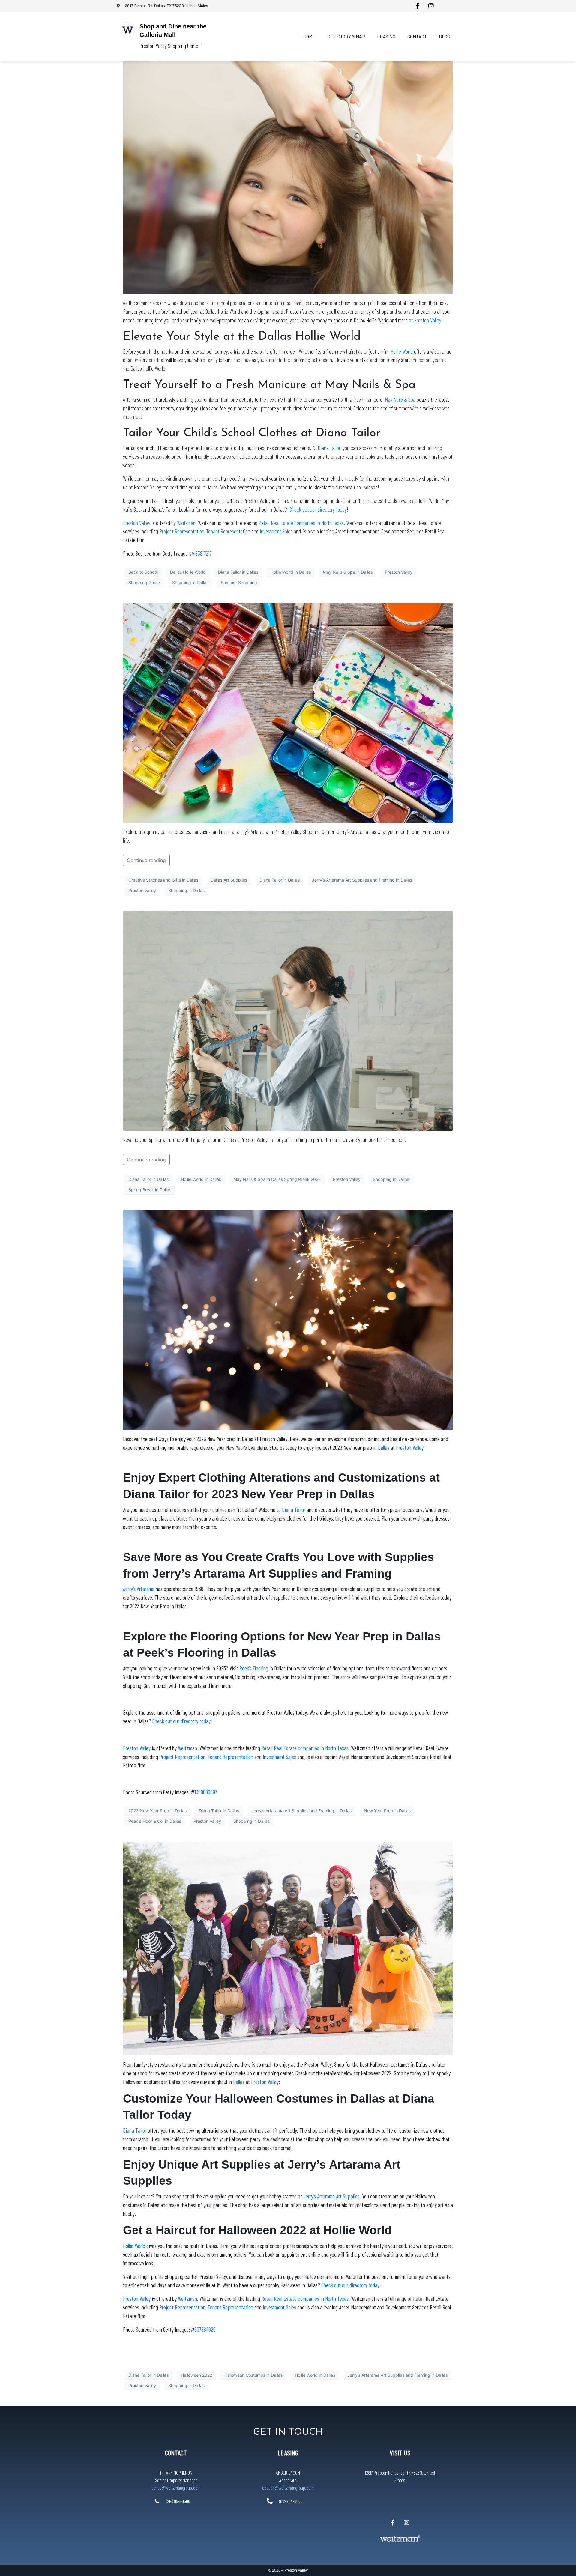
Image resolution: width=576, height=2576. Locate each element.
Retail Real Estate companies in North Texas (301, 523)
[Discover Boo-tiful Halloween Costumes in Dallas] (288, 1948)
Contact (417, 36)
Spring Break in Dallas (150, 1190)
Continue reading (146, 860)
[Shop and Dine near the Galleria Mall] (127, 30)
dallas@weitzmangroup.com (176, 2488)
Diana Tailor (329, 448)
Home (309, 36)
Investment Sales (276, 531)
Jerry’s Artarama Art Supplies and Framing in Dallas (362, 880)
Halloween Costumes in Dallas (253, 2375)
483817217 (202, 553)
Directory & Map (346, 36)
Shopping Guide (144, 582)
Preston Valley (428, 320)
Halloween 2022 (196, 2375)
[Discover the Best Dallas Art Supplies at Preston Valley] (288, 712)
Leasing (386, 36)
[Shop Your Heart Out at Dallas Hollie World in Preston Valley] (288, 177)
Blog (444, 36)
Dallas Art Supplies (229, 880)
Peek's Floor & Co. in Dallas (155, 1821)
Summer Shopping (239, 582)
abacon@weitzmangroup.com (288, 2488)
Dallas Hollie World (188, 572)
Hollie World (402, 351)
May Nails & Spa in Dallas (348, 572)
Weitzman (186, 523)
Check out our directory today (318, 509)
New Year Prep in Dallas (387, 1811)
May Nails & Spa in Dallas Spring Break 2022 (277, 1179)
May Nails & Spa (400, 400)
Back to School (143, 572)
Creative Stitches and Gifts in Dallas (163, 880)
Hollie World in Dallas (291, 572)
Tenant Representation (228, 531)
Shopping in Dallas (190, 582)
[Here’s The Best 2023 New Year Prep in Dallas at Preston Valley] (288, 1320)
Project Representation (182, 531)
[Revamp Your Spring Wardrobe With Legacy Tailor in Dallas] (288, 1020)
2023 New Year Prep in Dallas (157, 1811)
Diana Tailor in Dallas (238, 572)
